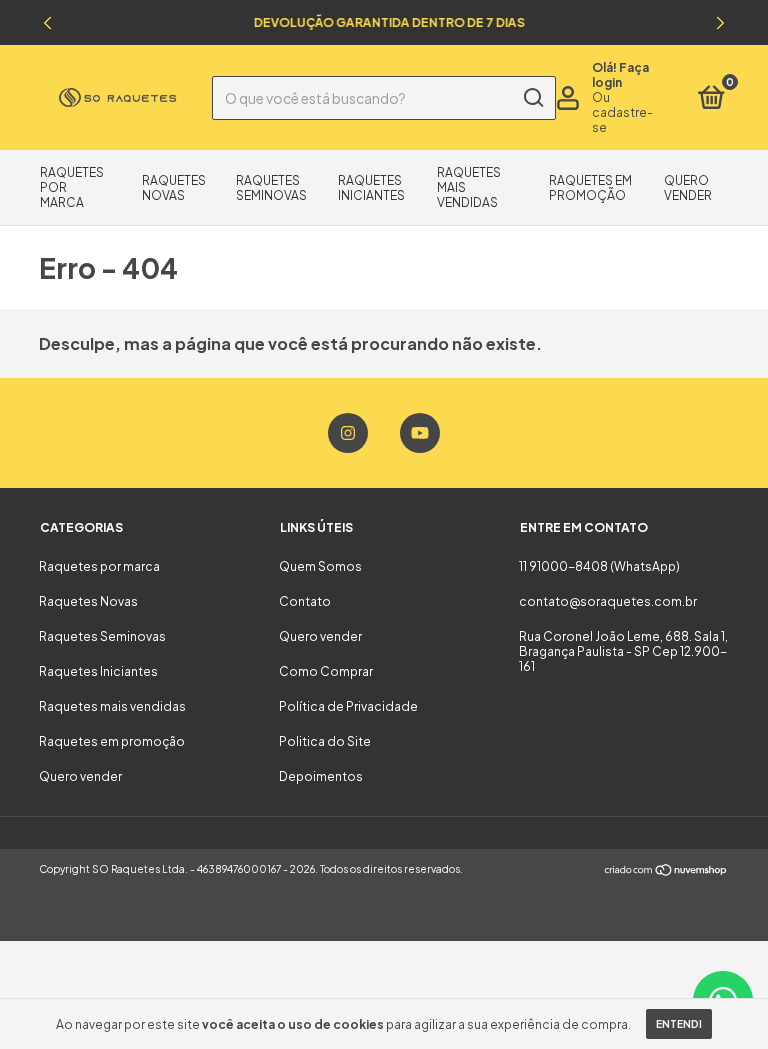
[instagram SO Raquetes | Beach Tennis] (348, 433)
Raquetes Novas (174, 188)
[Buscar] (532, 98)
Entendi (679, 1024)
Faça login (620, 75)
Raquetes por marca (99, 566)
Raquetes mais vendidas (469, 187)
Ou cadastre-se (622, 112)
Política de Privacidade (348, 706)
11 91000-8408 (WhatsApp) (599, 566)
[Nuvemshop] (666, 871)
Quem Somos (320, 566)
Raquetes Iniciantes (371, 188)
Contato (305, 601)
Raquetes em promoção (590, 188)
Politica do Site (325, 741)
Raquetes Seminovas (271, 188)
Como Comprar (326, 671)
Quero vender (688, 188)
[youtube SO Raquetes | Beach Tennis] (420, 433)
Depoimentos (321, 776)
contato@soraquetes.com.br (608, 601)
